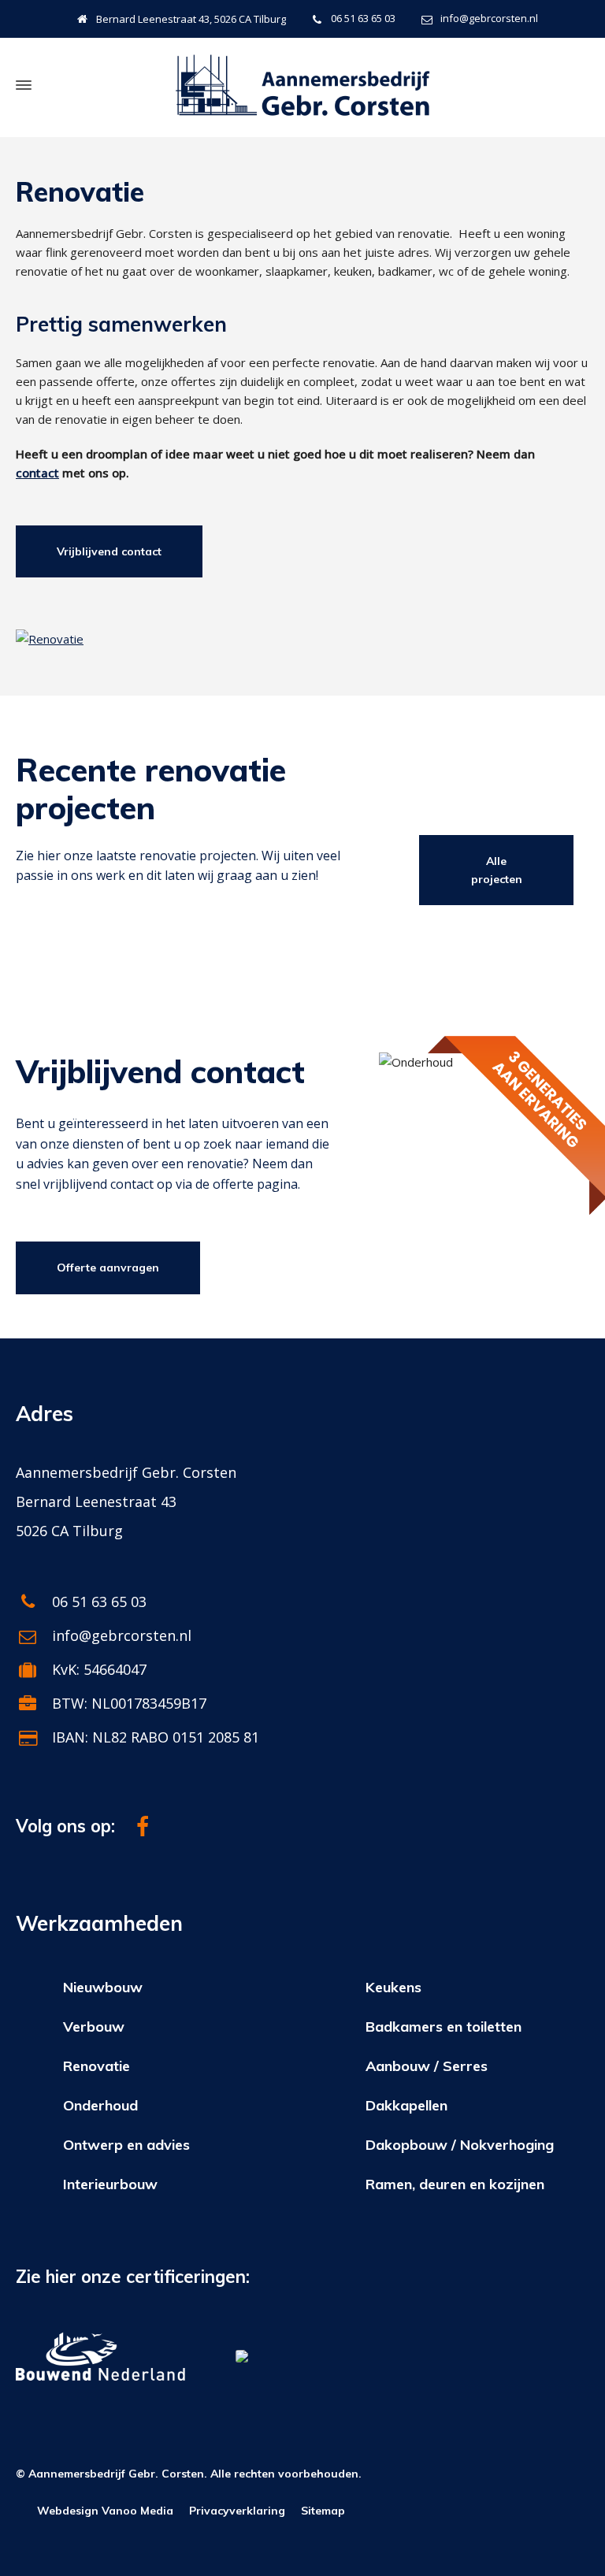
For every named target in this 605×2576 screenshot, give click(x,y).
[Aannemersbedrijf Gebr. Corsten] (302, 85)
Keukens (393, 1987)
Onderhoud (100, 2105)
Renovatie (97, 2066)
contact (37, 473)
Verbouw (94, 2027)
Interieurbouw (110, 2184)
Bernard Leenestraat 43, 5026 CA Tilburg (191, 19)
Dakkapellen (406, 2105)
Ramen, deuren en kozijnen (455, 2184)
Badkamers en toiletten (444, 2027)
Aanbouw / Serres (427, 2066)
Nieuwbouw (103, 1987)
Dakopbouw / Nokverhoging (460, 2145)
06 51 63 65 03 (363, 18)
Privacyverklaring (237, 2511)
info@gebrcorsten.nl (489, 18)
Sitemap (323, 2511)
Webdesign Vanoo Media (105, 2511)
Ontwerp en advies (126, 2145)
